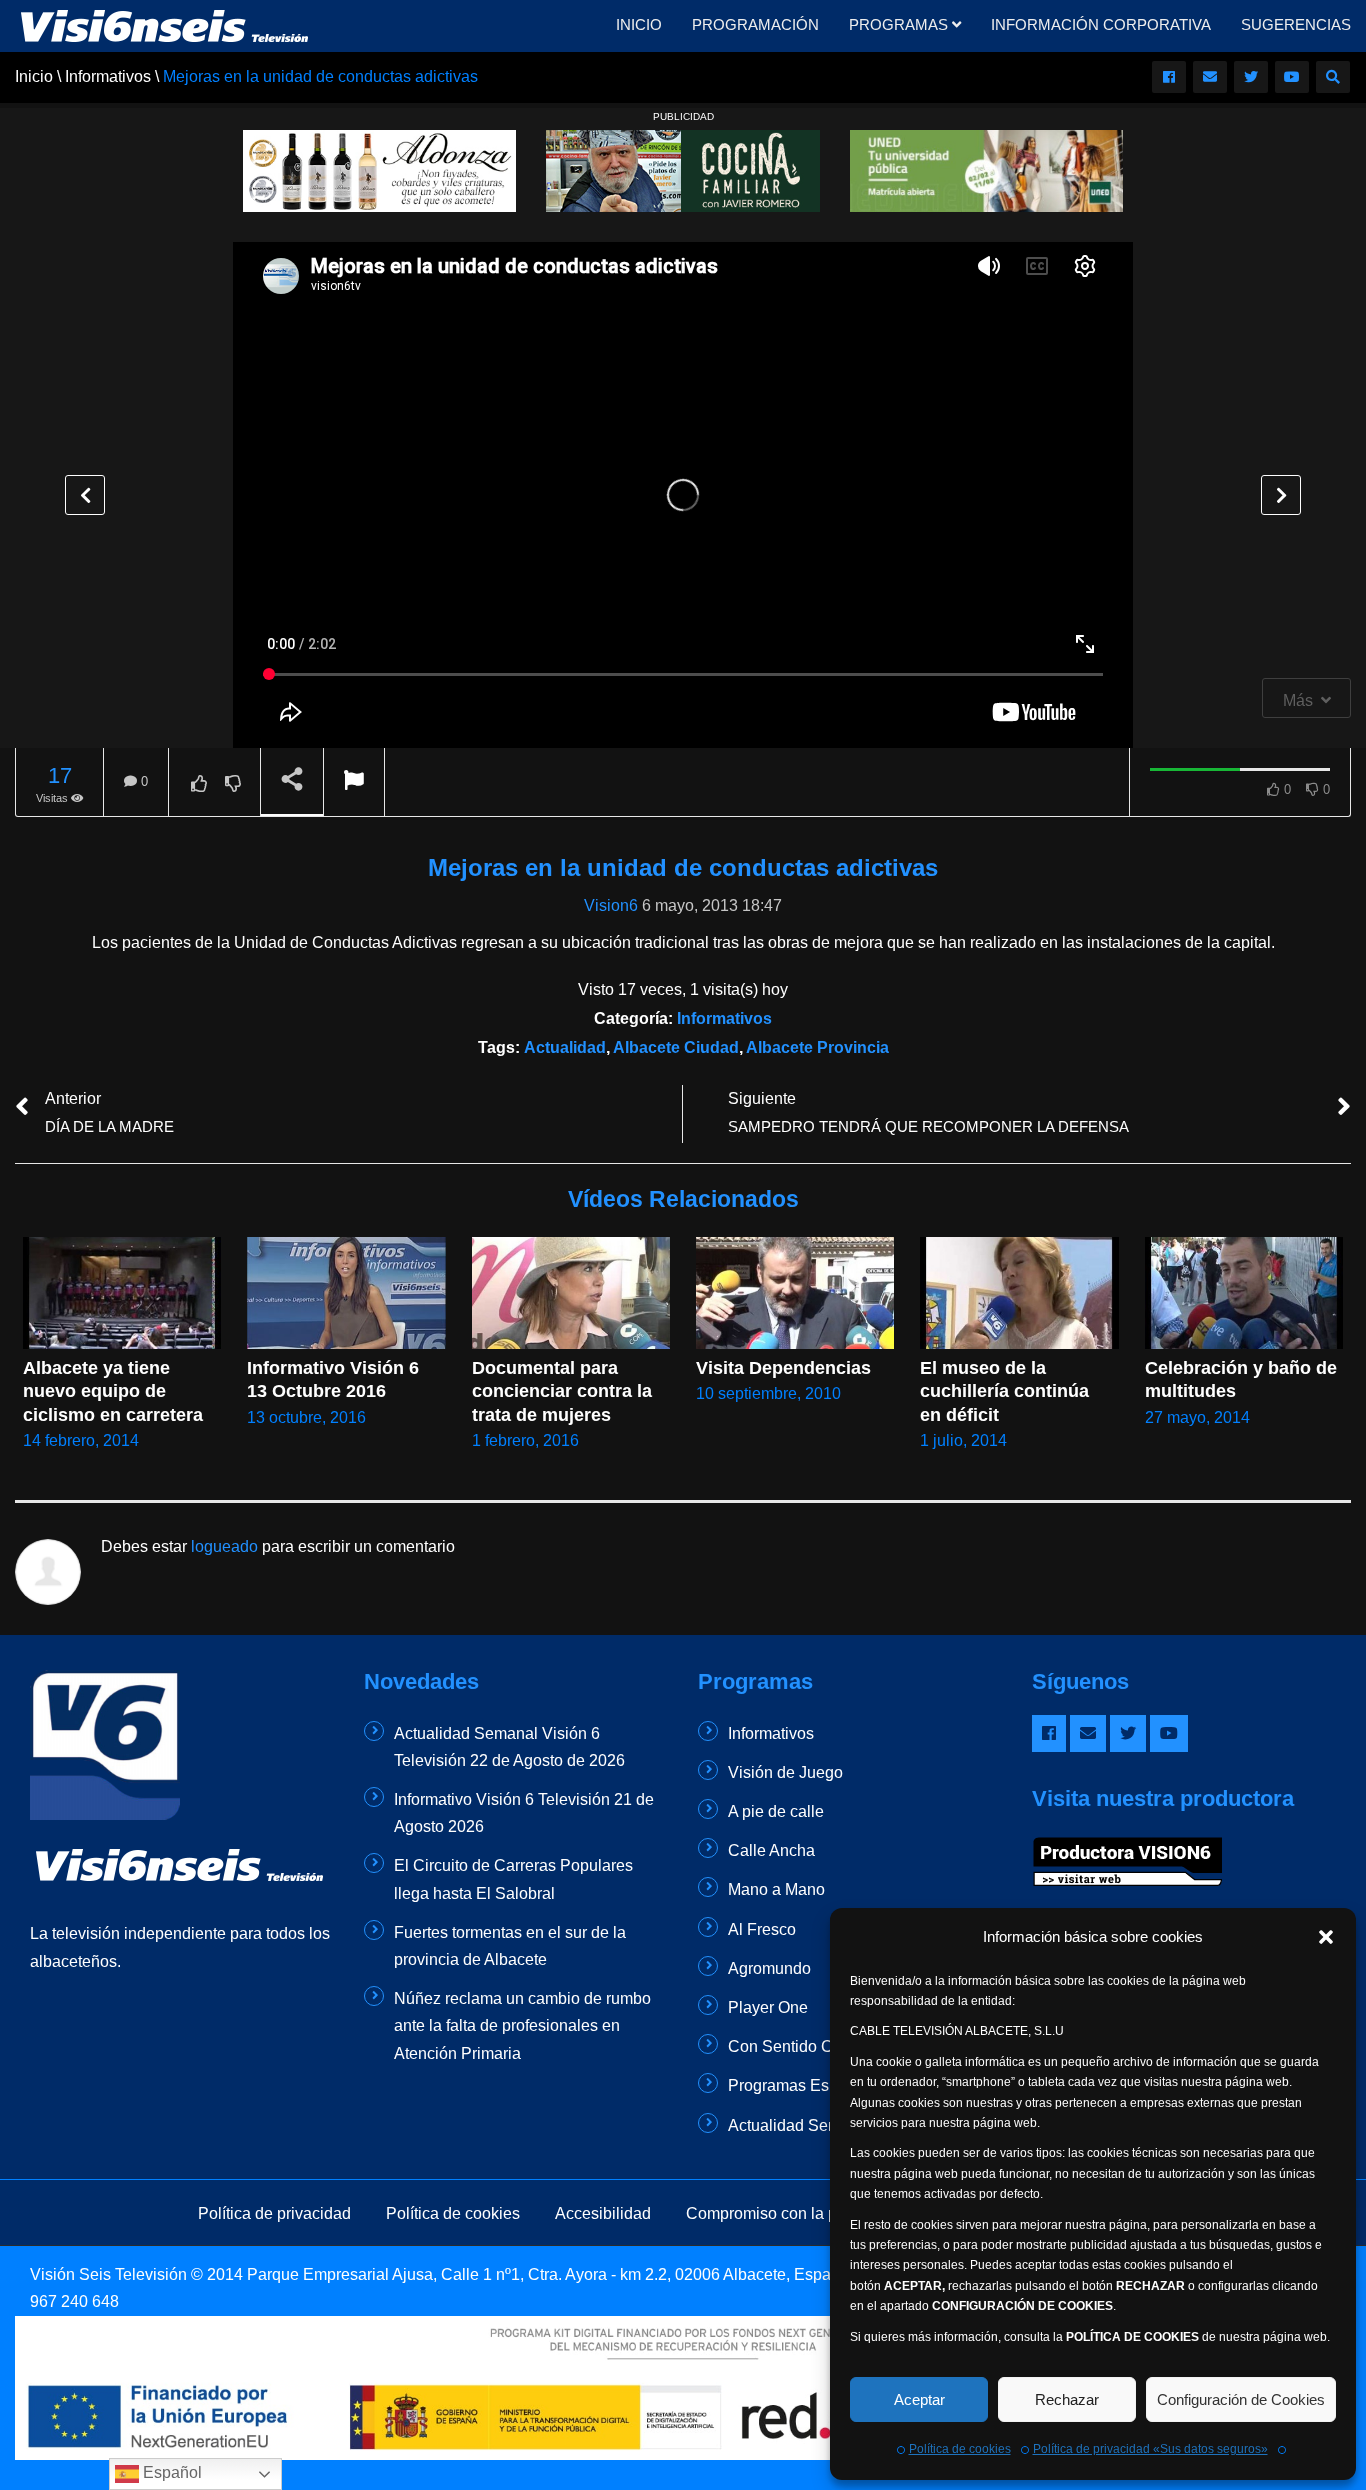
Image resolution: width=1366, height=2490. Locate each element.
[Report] (354, 782)
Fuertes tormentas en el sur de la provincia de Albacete (510, 1946)
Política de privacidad (274, 2213)
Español (170, 2472)
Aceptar (919, 2399)
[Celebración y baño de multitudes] (1244, 1292)
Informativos (724, 1018)
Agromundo (769, 1968)
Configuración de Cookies (1241, 2399)
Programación (755, 24)
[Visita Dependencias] (795, 1292)
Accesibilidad (603, 2213)
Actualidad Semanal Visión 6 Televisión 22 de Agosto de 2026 (509, 1747)
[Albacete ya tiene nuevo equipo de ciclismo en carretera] (122, 1292)
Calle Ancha (771, 1850)
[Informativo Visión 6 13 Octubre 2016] (346, 1293)
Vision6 (611, 905)
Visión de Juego (785, 1772)
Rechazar (1067, 2399)
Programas (900, 24)
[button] (1326, 1937)
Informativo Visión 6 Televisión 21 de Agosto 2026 (524, 1813)
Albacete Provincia (817, 1047)
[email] (1210, 77)
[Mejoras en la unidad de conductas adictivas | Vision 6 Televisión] (165, 24)
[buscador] (1333, 77)
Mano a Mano (776, 1889)
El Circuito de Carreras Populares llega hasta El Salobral (513, 1879)
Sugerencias (1296, 24)
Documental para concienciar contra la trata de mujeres (564, 1391)
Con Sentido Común (800, 2046)
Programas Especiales (808, 2085)
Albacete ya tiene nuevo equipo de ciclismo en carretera (113, 1391)
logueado (224, 1546)
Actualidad (565, 1047)
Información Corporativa (1101, 24)
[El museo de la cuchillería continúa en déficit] (1019, 1292)
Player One (768, 2007)
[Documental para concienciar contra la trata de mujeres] (571, 1292)
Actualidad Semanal (800, 2125)
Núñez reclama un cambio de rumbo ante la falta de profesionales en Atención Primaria (522, 2025)
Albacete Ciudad (676, 1047)
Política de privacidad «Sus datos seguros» (1150, 2449)
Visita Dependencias (783, 1368)
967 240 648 (74, 2301)
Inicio (639, 24)
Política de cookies (960, 2449)
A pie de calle (776, 1811)
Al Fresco (762, 1929)
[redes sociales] (1169, 77)
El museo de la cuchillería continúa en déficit (1007, 1391)
